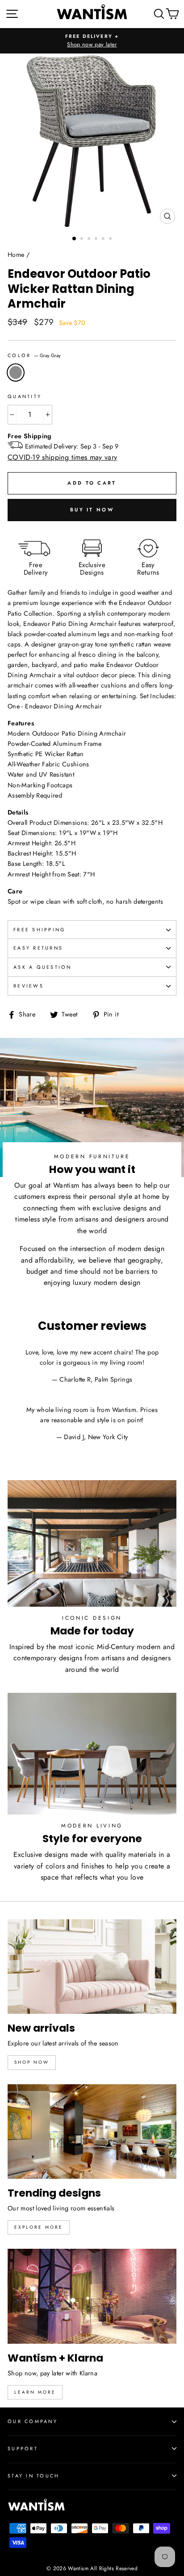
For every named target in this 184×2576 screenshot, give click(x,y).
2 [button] (83, 239)
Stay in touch (33, 2476)
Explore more (39, 2227)
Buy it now (92, 510)
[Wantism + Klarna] (92, 2296)
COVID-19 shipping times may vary (63, 457)
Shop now (32, 2062)
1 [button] (75, 239)
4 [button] (97, 239)
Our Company (33, 2421)
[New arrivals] (92, 1967)
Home (16, 255)
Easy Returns (38, 948)
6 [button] (111, 239)
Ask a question (43, 967)
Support (23, 2448)
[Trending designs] (92, 2132)
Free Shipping (39, 930)
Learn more (35, 2392)
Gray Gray (16, 372)
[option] (92, 41)
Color (34, 355)
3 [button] (90, 239)
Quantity (25, 396)
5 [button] (104, 239)
